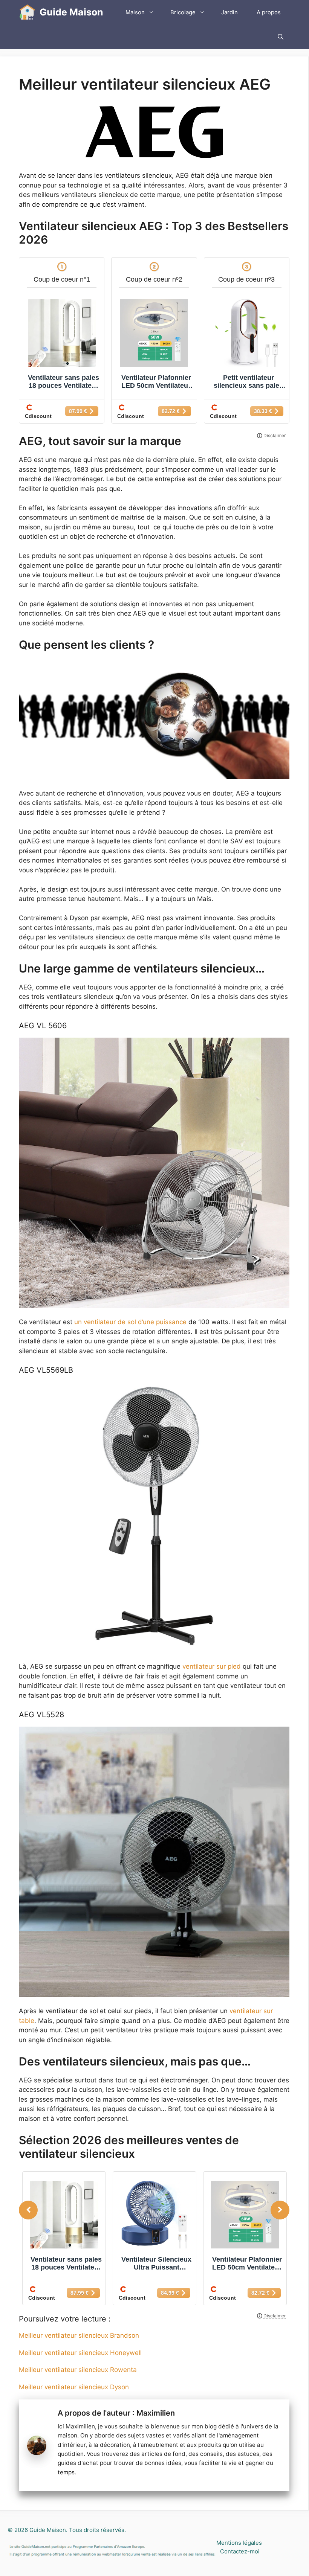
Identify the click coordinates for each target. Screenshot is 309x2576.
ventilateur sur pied (211, 1666)
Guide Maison (71, 12)
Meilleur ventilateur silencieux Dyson (74, 2387)
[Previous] (28, 2210)
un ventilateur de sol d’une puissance (130, 1322)
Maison (135, 12)
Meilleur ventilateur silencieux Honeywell (80, 2353)
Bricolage (183, 12)
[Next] (280, 2210)
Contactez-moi (240, 2551)
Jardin (229, 12)
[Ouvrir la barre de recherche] (281, 37)
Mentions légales (239, 2543)
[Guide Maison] (27, 12)
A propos (269, 12)
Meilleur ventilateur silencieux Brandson (79, 2335)
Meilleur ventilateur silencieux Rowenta (78, 2370)
